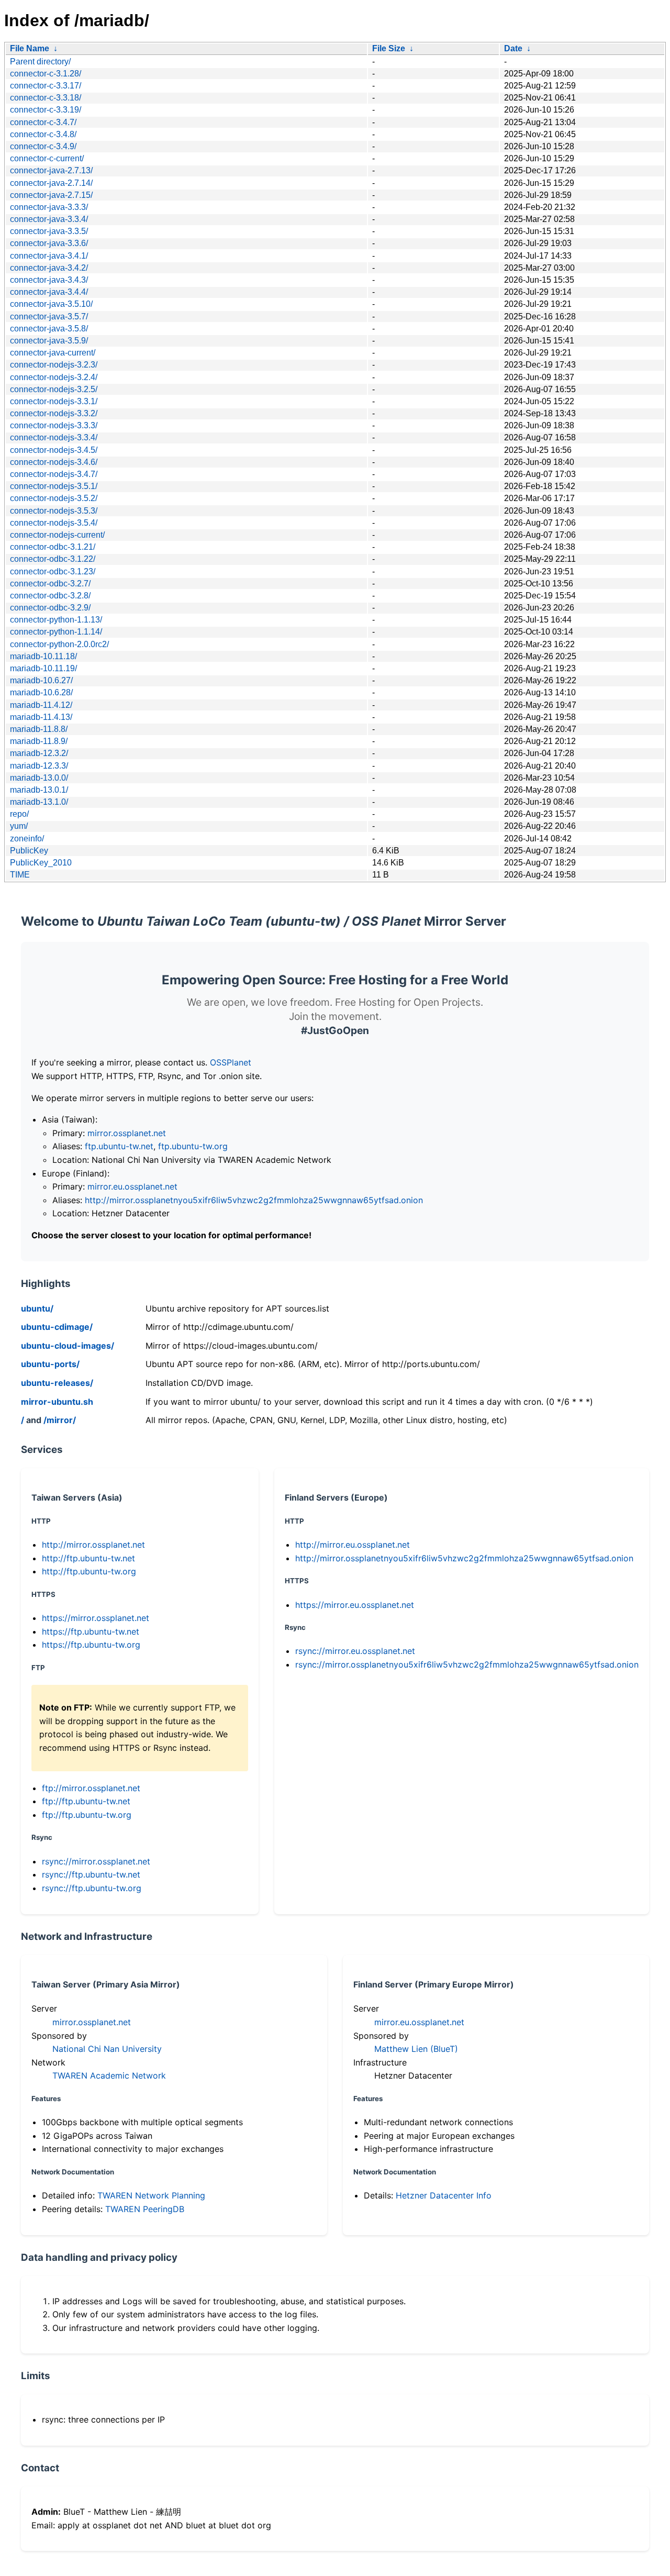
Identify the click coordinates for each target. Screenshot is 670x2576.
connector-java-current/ (53, 353)
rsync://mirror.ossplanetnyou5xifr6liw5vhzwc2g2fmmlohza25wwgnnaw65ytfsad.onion (467, 1664)
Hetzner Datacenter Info (444, 2195)
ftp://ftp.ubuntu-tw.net (86, 1801)
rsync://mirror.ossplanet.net (96, 1861)
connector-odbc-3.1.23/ (53, 571)
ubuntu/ (37, 1308)
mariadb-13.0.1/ (39, 790)
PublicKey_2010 (41, 863)
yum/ (19, 826)
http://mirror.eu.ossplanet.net (353, 1545)
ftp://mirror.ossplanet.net (91, 1788)
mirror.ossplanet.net (127, 1133)
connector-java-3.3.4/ (49, 219)
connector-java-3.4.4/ (49, 292)
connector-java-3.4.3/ (49, 280)
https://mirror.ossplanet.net (96, 1618)
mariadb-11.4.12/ (41, 705)
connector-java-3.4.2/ (49, 268)
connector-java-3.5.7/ (49, 317)
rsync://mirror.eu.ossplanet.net (355, 1651)
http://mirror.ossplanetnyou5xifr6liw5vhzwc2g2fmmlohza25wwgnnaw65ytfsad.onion (254, 1200)
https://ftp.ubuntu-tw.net (91, 1631)
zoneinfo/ (27, 839)
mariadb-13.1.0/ (39, 802)
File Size (389, 48)
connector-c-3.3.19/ (46, 110)
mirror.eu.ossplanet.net (132, 1186)
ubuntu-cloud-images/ (68, 1346)
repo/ (19, 814)
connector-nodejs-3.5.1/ (54, 486)
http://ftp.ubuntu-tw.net (88, 1558)
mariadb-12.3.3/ (39, 766)
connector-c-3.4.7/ (43, 122)
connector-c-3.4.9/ (43, 146)
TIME (20, 875)
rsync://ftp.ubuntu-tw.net (91, 1874)
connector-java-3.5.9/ (49, 341)
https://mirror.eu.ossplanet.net (355, 1605)
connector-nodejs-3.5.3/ (54, 511)
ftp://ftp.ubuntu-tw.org (87, 1815)
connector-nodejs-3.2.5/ (54, 389)
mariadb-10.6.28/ (41, 692)
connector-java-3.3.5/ (49, 231)
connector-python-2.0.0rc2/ (59, 644)
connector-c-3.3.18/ (46, 98)
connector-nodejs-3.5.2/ (54, 498)
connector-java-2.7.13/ (51, 170)
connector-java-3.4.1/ (49, 256)
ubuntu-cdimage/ (57, 1327)
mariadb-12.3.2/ (39, 753)
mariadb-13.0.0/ (39, 778)
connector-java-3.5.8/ (49, 329)
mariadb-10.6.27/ (41, 680)
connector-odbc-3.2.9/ (50, 608)
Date (513, 48)
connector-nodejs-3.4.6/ (54, 462)
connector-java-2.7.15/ (51, 195)
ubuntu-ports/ (50, 1364)
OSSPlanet (231, 1062)
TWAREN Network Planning (151, 2195)
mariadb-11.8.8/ (39, 729)
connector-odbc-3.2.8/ (50, 596)
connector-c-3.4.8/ (43, 134)
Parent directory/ (40, 62)
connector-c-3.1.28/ (46, 74)
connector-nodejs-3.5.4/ (54, 523)
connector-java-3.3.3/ (49, 207)
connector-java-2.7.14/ (51, 183)
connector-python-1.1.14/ (56, 632)
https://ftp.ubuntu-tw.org (91, 1645)
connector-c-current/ (47, 158)
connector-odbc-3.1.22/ (53, 559)
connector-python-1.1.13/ (56, 620)
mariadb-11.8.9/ (39, 741)
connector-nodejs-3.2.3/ (54, 365)
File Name (30, 48)
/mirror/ (60, 1420)
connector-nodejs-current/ (57, 535)
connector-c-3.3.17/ (46, 86)
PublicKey (29, 851)
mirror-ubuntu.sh (57, 1402)
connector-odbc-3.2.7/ (50, 584)
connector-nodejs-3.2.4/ (54, 377)
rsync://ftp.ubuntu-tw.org (92, 1888)
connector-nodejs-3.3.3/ (54, 425)
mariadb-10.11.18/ (43, 656)
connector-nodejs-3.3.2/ (54, 413)
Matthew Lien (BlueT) (416, 2049)
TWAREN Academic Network (109, 2075)
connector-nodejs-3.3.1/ (54, 401)
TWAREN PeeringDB (145, 2209)
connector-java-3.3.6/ (49, 243)
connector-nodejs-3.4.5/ (54, 450)
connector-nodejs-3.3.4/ (54, 437)
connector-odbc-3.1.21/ (53, 547)
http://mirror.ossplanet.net (93, 1545)
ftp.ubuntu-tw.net (119, 1146)
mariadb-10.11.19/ (43, 668)
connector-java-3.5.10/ (51, 304)
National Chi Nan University (107, 2049)
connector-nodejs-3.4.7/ (54, 474)
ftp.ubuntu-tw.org (193, 1146)
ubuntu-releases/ (57, 1383)
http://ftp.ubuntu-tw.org (89, 1571)
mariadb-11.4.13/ (41, 717)
